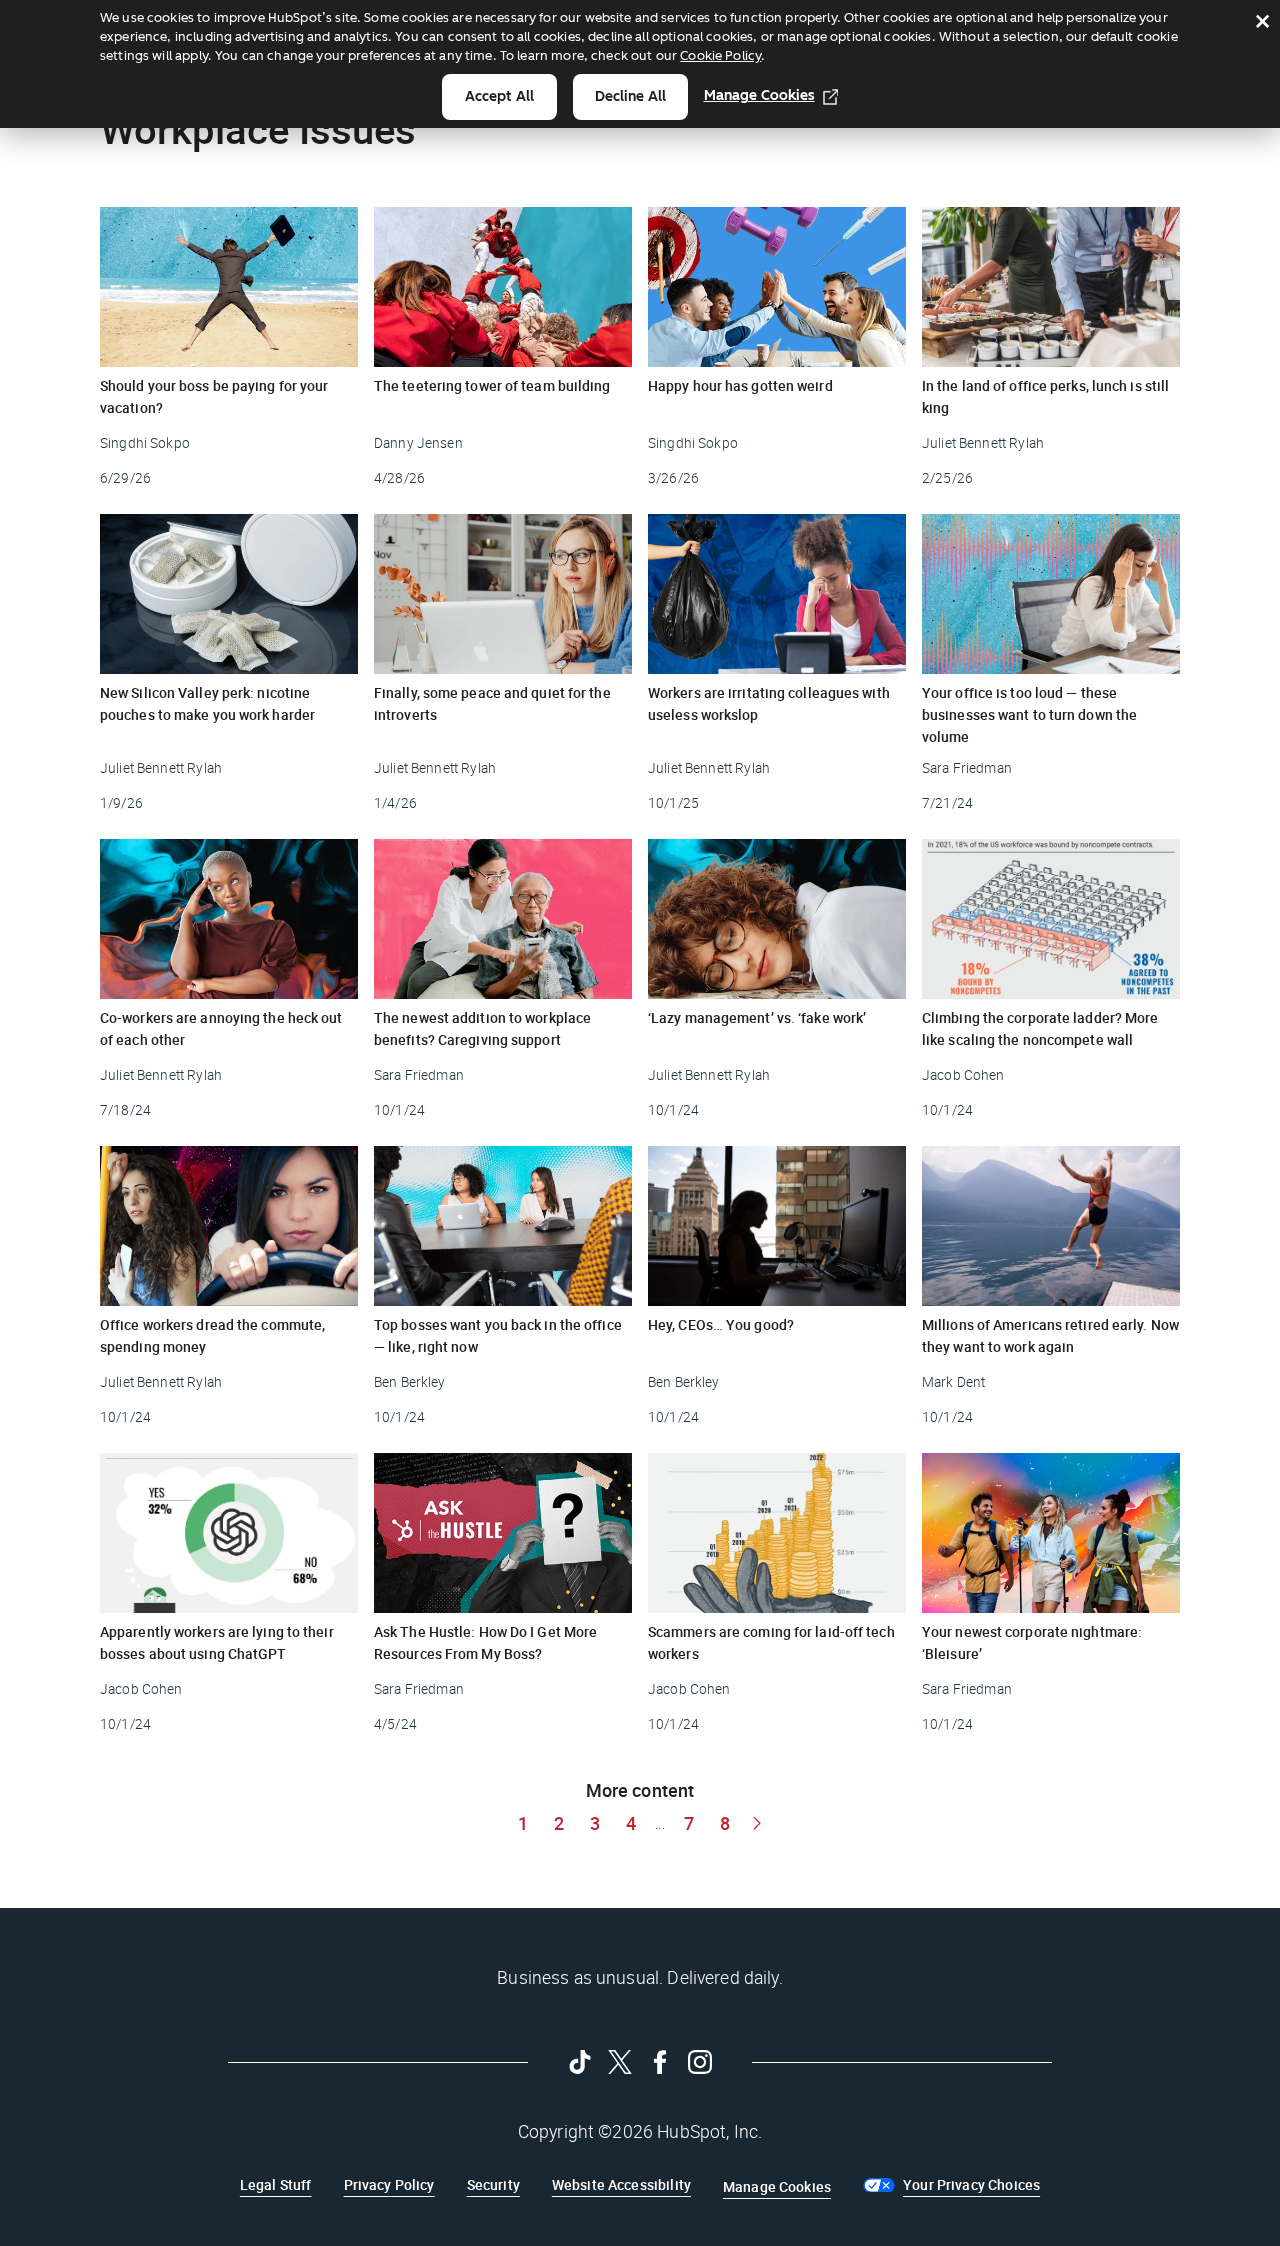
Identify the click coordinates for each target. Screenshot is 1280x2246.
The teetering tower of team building (492, 385)
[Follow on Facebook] (660, 2062)
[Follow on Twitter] (620, 2062)
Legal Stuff (276, 2184)
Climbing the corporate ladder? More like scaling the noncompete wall (1040, 1028)
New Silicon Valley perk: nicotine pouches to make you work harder (207, 703)
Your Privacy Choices (971, 2184)
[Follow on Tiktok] (580, 2062)
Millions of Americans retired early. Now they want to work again (1050, 1335)
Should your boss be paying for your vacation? (214, 396)
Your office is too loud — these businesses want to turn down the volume (1029, 714)
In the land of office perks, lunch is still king (1045, 396)
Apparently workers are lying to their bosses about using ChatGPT (217, 1642)
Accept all (499, 96)
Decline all (630, 96)
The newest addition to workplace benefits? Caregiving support (482, 1028)
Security (493, 2184)
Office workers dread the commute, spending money (212, 1335)
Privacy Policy (389, 2184)
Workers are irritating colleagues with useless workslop (769, 703)
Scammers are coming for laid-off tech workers (771, 1642)
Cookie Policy (720, 55)
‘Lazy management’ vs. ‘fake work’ (757, 1017)
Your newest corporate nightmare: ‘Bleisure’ (1032, 1642)
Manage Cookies (759, 95)
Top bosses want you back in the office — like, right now (498, 1335)
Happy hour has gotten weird (740, 385)
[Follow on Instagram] (700, 2062)
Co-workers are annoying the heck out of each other (221, 1028)
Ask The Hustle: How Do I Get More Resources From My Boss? (485, 1642)
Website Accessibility (621, 2184)
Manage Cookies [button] (777, 2186)
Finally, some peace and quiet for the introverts (492, 703)
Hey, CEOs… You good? (721, 1324)
